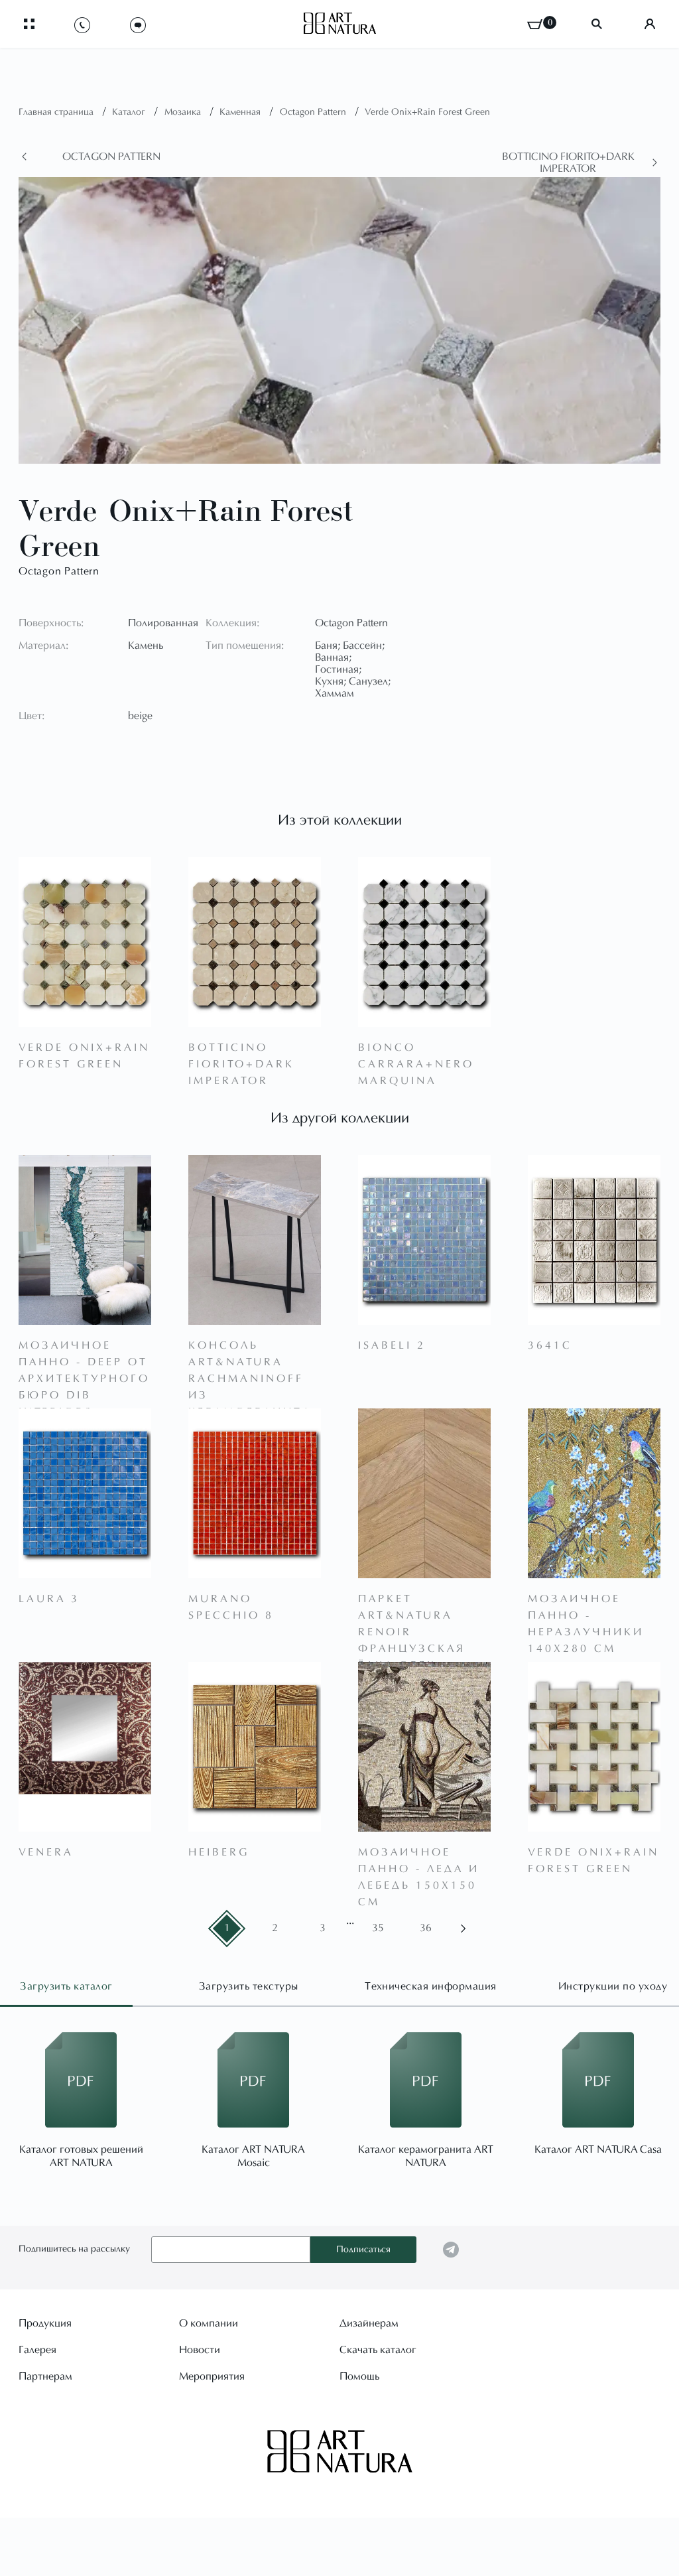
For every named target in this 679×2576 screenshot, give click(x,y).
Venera (46, 1853)
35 (378, 1929)
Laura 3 (49, 1599)
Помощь (359, 2377)
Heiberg (219, 1853)
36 (426, 1929)
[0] (535, 24)
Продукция (45, 2324)
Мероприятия (212, 2377)
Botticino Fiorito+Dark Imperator (568, 163)
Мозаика (184, 113)
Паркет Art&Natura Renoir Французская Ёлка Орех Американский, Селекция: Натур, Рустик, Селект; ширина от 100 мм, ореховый (421, 1609)
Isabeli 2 (392, 1346)
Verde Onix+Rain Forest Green (427, 113)
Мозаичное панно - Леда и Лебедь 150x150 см (419, 1863)
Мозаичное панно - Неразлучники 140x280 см (586, 1609)
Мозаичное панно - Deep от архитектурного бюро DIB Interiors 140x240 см (84, 1356)
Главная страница (57, 113)
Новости (200, 2350)
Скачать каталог (378, 2350)
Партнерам (45, 2377)
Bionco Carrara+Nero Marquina (416, 1058)
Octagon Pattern (314, 113)
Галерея (37, 2350)
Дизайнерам (369, 2324)
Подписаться (363, 2250)
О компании (209, 2324)
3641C (550, 1346)
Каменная (241, 113)
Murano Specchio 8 (231, 1608)
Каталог (130, 113)
